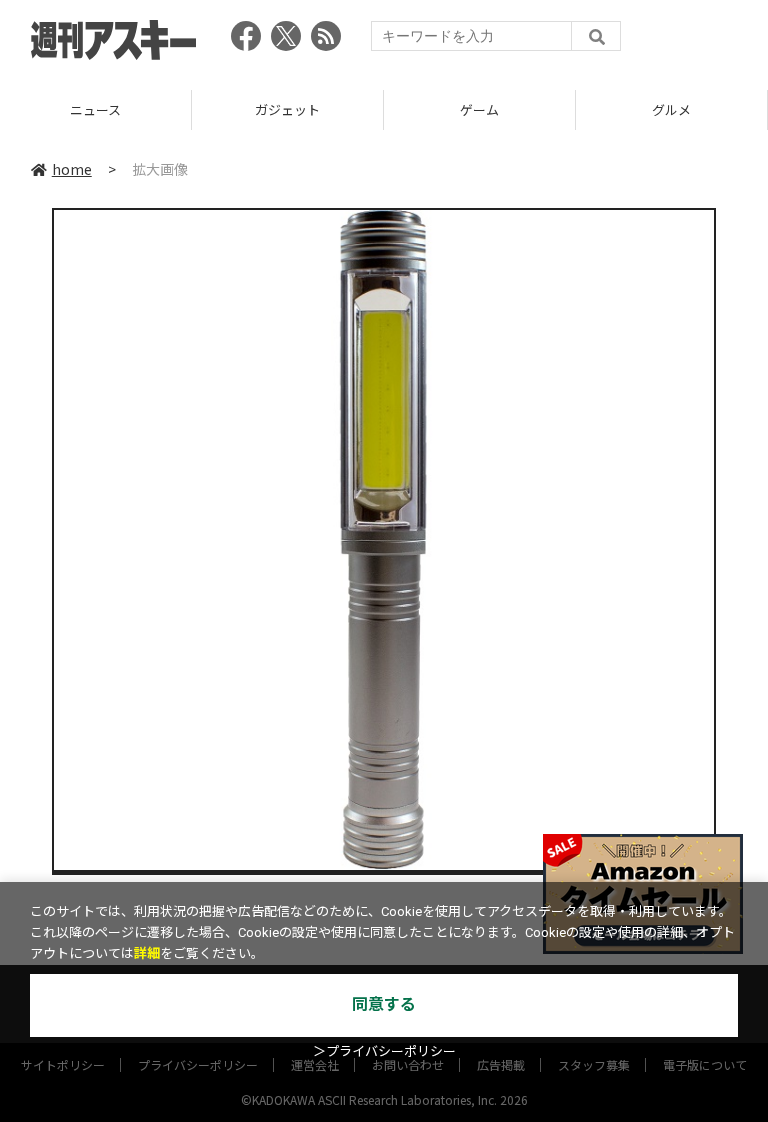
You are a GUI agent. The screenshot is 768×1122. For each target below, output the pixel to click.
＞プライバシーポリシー (384, 1051)
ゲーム (368, 109)
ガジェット (176, 109)
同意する (384, 1004)
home (72, 169)
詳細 (147, 953)
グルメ (560, 109)
